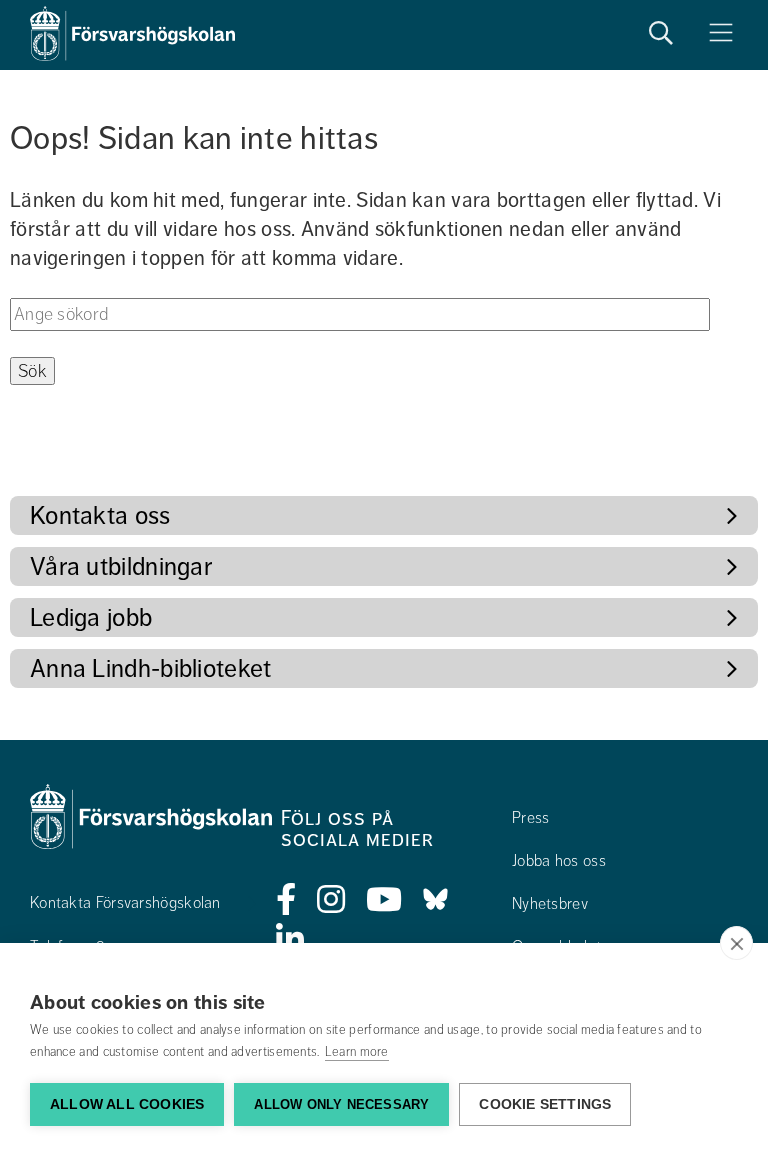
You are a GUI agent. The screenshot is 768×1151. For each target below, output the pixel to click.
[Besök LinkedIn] (290, 940)
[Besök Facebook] (286, 900)
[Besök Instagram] (331, 900)
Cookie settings (545, 1104)
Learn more (357, 1052)
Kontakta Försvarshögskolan (125, 903)
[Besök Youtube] (384, 900)
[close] (736, 943)
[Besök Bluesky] (435, 900)
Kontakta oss (100, 515)
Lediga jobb (91, 617)
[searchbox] (360, 314)
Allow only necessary (341, 1104)
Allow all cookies (127, 1104)
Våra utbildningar (121, 566)
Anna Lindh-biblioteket (151, 668)
